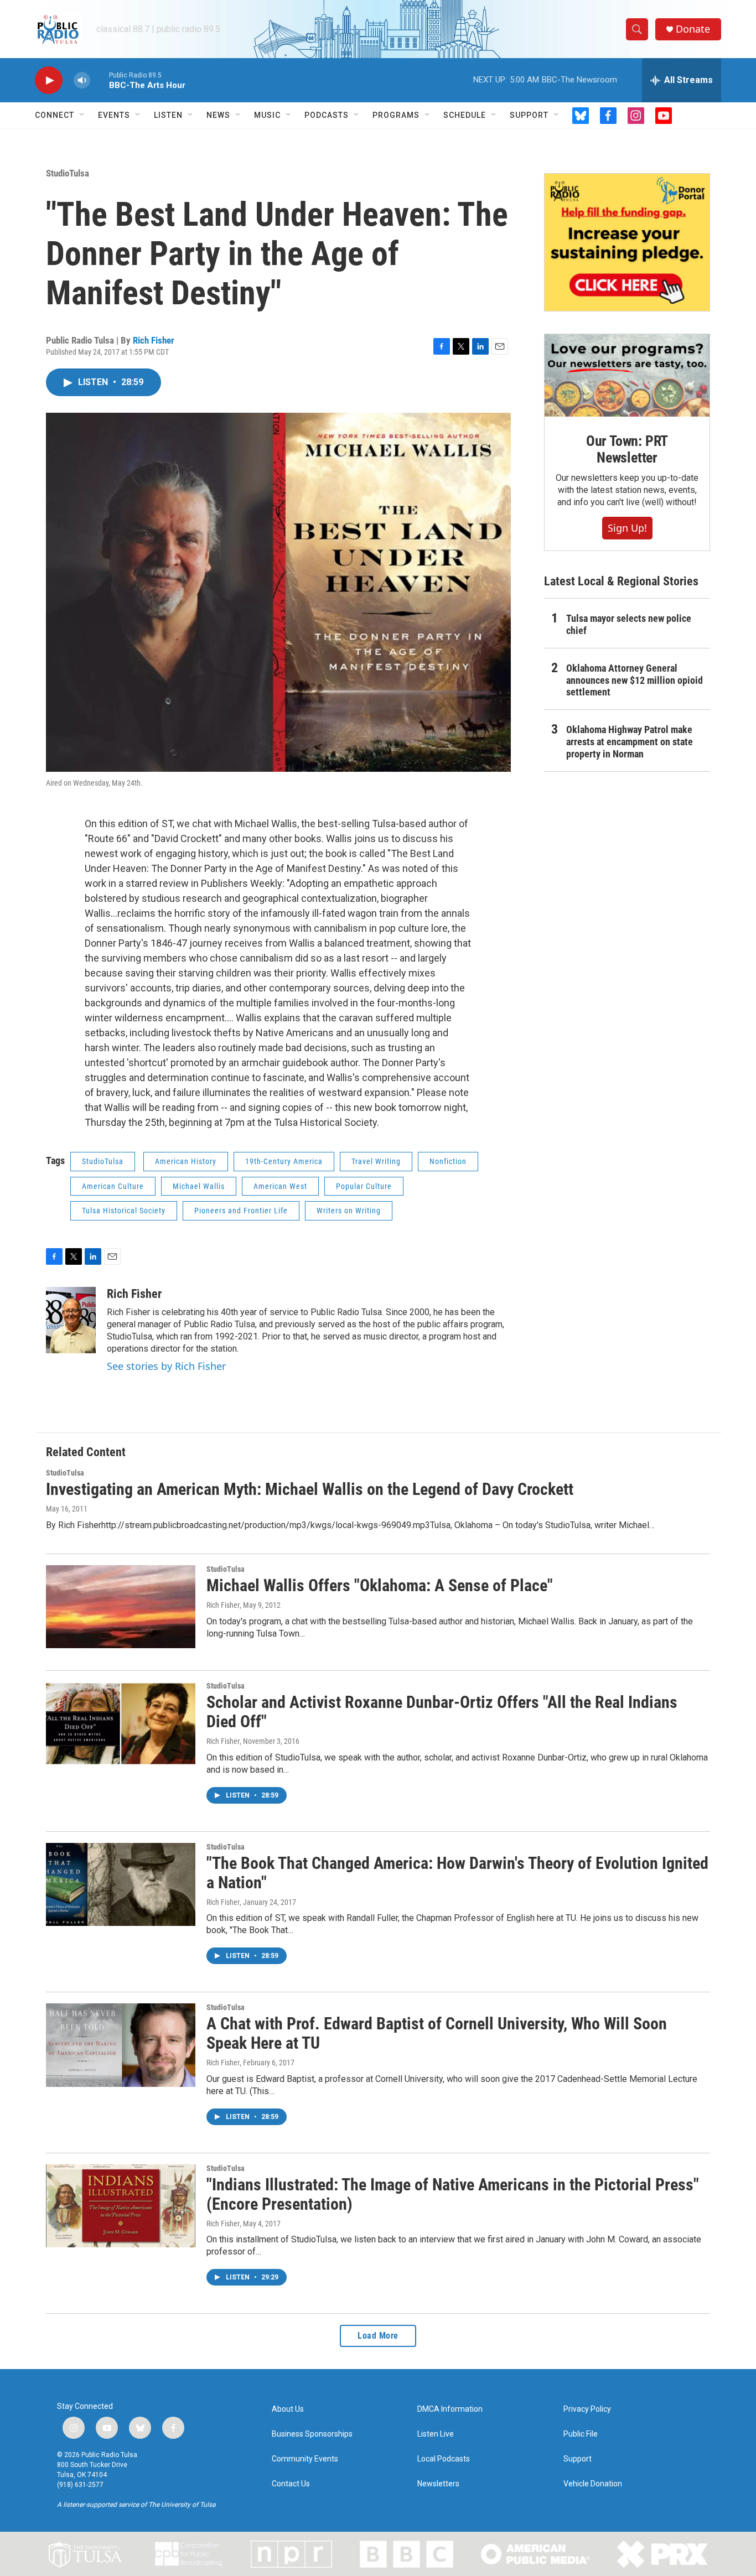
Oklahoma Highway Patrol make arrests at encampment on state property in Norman (630, 742)
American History (186, 1161)
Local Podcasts (444, 2459)
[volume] (82, 80)
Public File (581, 2434)
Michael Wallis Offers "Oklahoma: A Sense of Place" (380, 1585)
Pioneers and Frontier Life (241, 1211)
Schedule (465, 115)
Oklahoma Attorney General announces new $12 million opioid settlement (635, 680)
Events (114, 115)
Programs (396, 115)
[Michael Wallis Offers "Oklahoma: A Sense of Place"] (121, 1607)
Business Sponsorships (312, 2434)
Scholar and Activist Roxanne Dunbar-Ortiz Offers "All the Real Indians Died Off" (442, 1712)
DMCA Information (450, 2409)
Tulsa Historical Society (124, 1211)
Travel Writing (376, 1161)
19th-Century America (284, 1161)
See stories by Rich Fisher (166, 1366)
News (218, 115)
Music (267, 115)
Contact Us (291, 2484)
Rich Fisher (154, 340)
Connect (55, 115)
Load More (378, 2336)
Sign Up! (627, 528)
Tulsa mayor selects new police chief (629, 624)
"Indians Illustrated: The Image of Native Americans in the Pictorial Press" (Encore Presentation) (453, 2194)
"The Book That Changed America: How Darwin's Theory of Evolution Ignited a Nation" (457, 1873)
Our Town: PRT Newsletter (627, 449)
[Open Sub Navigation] (82, 115)
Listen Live (436, 2434)
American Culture (113, 1186)
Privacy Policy (587, 2409)
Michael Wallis (199, 1186)
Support (529, 115)
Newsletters (438, 2484)
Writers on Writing (349, 1211)
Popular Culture (364, 1186)
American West (280, 1186)
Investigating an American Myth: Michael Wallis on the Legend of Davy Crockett (310, 1489)
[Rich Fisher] (71, 1320)
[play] (49, 80)
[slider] (100, 80)
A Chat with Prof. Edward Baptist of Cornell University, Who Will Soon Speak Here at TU (437, 2033)
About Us (288, 2409)
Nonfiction (448, 1161)
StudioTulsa (68, 173)
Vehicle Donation (593, 2484)
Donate (693, 29)
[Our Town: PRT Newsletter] (627, 375)
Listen (168, 115)
